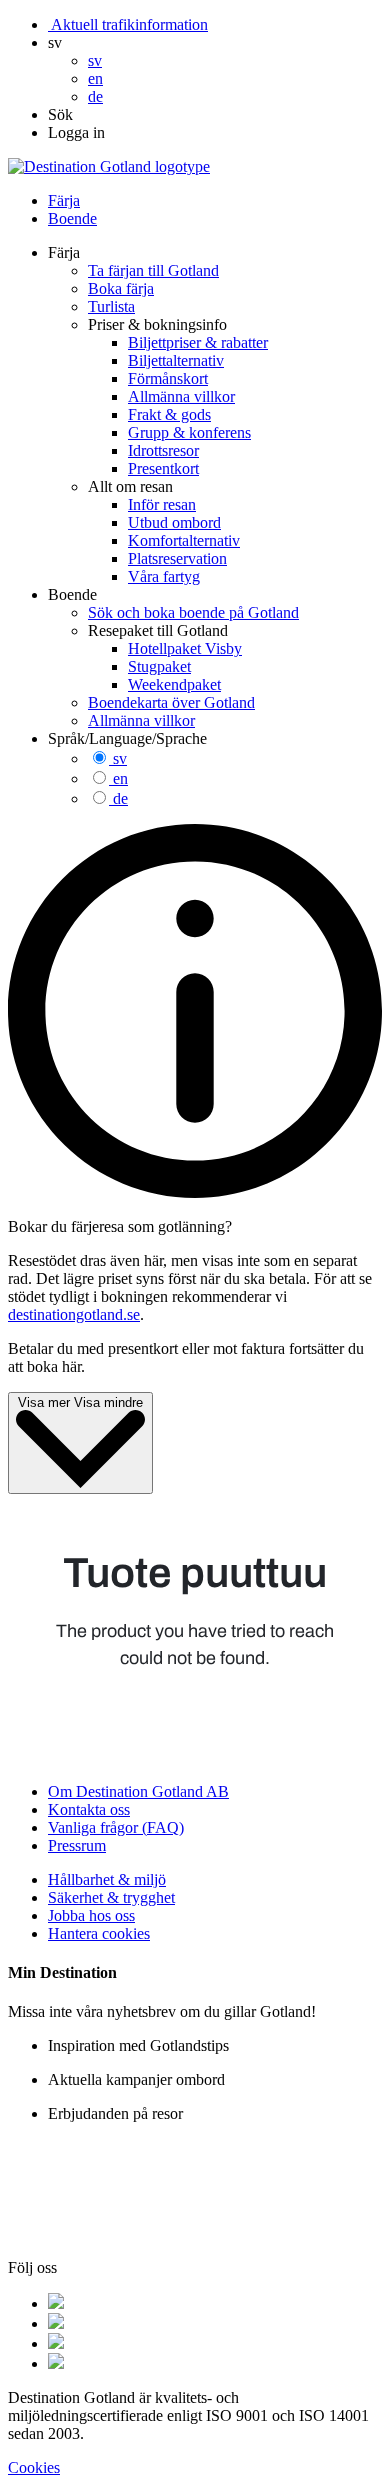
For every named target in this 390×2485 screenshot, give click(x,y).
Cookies (34, 2467)
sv (120, 758)
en (120, 778)
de (120, 798)
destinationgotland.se (74, 1314)
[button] (55, 42)
